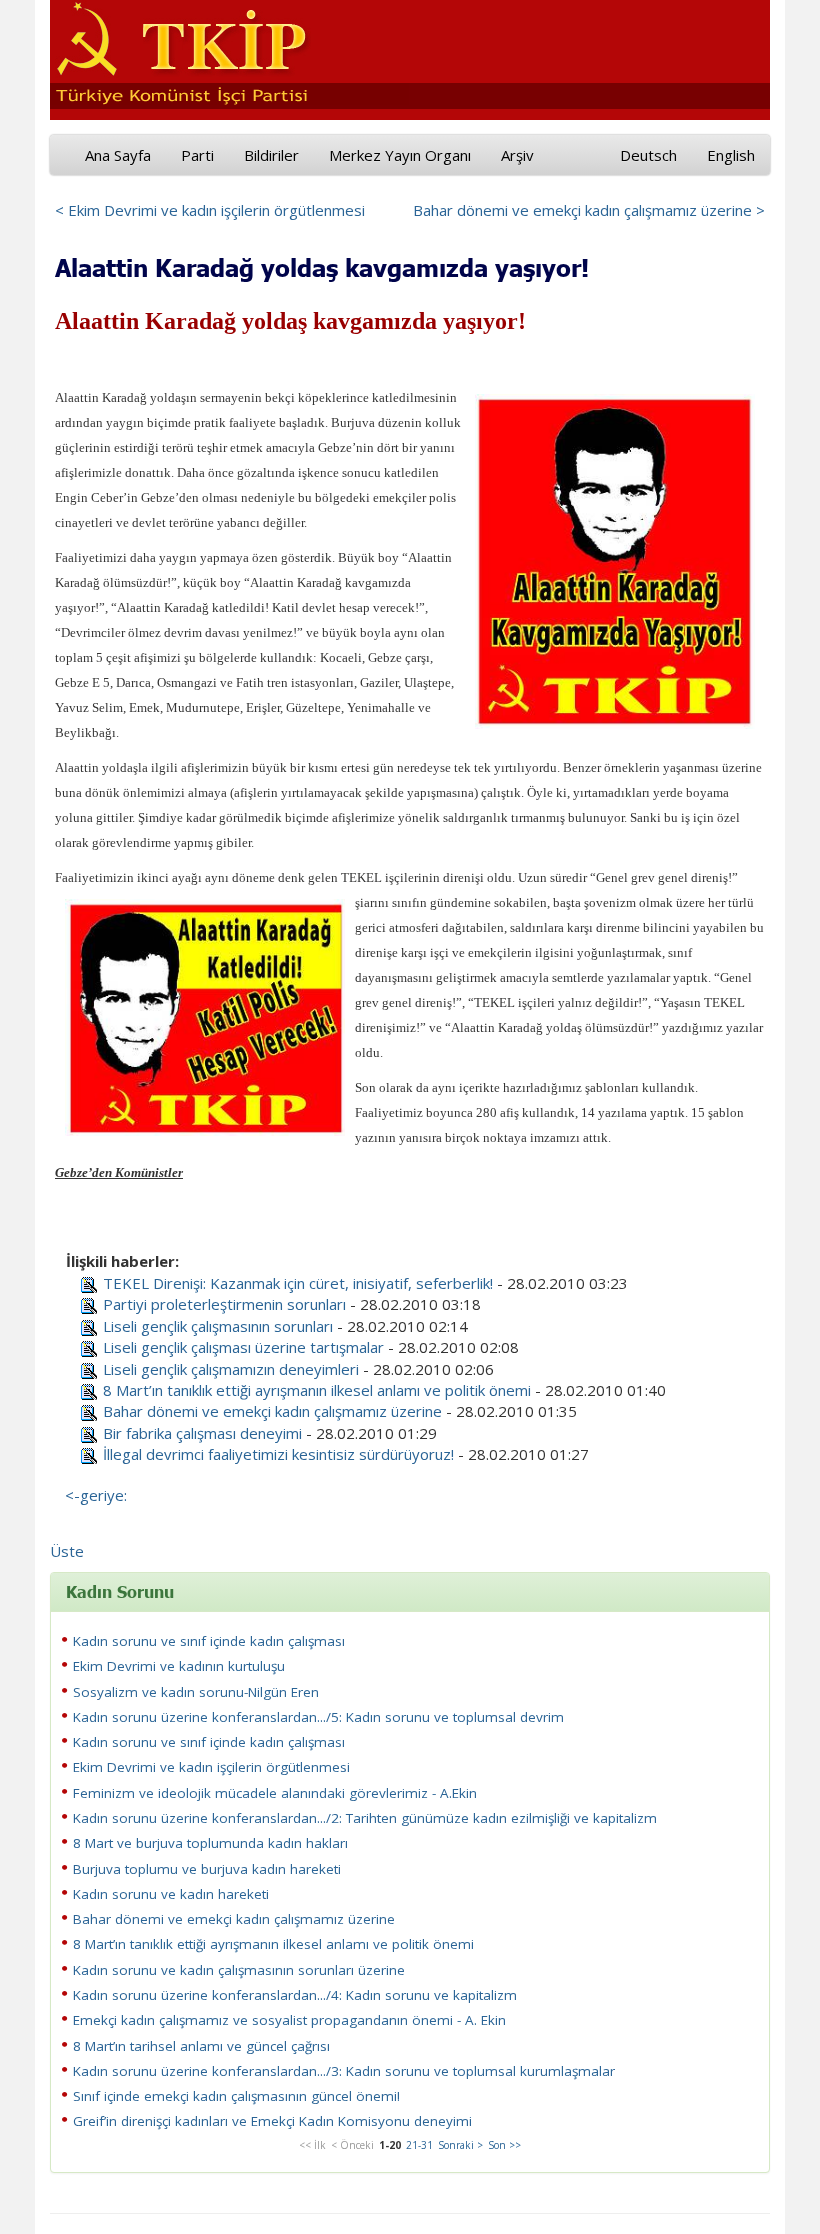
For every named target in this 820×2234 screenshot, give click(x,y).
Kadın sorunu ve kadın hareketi (171, 1894)
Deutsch (648, 155)
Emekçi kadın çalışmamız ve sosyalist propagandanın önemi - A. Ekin (289, 2020)
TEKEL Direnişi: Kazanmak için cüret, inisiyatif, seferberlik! (298, 1283)
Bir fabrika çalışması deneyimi (202, 1433)
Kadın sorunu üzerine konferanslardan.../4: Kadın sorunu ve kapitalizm (295, 1995)
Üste (67, 1551)
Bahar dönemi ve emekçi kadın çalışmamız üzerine (272, 1411)
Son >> (504, 2145)
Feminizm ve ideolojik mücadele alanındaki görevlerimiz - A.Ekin (275, 1793)
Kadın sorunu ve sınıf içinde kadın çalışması (209, 1641)
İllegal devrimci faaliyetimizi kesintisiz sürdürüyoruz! (278, 1454)
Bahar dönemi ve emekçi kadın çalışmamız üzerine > (589, 210)
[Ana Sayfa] (229, 51)
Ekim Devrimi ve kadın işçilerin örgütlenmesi (211, 1767)
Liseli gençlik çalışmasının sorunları (218, 1326)
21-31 (419, 2145)
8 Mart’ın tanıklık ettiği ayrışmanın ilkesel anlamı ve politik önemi (317, 1390)
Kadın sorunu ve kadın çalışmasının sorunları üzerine (239, 1970)
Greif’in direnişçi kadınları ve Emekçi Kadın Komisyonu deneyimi (272, 2121)
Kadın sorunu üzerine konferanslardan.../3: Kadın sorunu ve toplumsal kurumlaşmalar (344, 2071)
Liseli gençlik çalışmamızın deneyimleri (231, 1369)
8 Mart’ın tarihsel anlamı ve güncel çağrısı (201, 2046)
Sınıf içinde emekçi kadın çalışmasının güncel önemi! (236, 2096)
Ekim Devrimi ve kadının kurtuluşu (179, 1666)
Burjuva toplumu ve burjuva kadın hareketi (207, 1869)
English (731, 155)
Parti (197, 155)
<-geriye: (96, 1495)
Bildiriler (271, 155)
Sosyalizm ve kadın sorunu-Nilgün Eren (196, 1692)
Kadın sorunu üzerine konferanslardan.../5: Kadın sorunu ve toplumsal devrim (318, 1717)
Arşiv (517, 155)
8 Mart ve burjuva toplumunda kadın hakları (210, 1843)
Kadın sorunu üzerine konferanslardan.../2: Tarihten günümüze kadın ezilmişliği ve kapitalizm (365, 1818)
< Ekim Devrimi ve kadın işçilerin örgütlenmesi (210, 210)
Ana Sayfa (118, 155)
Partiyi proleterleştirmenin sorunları (224, 1304)
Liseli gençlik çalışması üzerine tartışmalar (243, 1347)
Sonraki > (460, 2145)
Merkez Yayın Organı (400, 155)
